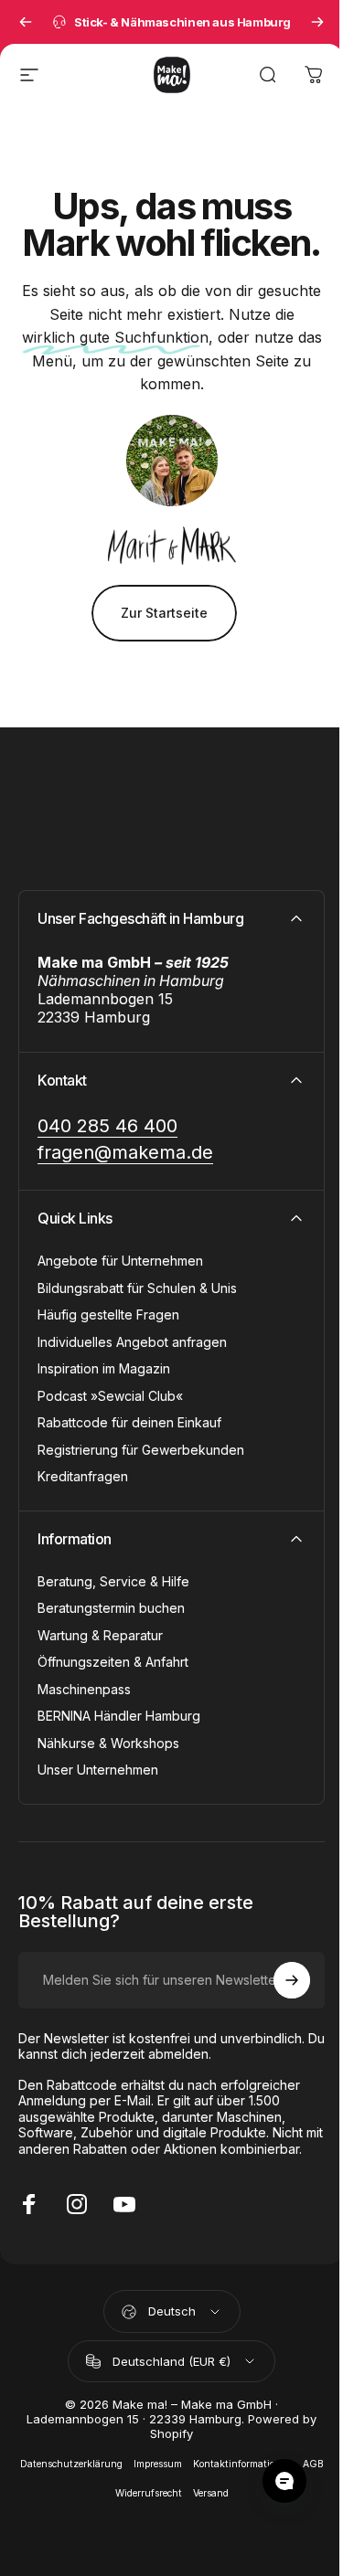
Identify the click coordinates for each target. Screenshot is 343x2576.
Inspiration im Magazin (104, 1368)
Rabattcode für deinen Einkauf (129, 1422)
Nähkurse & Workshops (108, 1743)
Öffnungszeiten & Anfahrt (113, 1662)
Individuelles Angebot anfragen (132, 1342)
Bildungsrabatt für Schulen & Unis (137, 1288)
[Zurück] (26, 22)
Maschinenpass (84, 1689)
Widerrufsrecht (149, 2493)
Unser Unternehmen (98, 1770)
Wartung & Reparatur (100, 1635)
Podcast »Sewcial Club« (110, 1396)
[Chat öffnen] (284, 2481)
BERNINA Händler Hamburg (119, 1716)
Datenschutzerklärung (71, 2464)
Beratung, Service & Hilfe (113, 1581)
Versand (211, 2493)
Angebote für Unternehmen (120, 1261)
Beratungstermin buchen (111, 1608)
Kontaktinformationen (242, 2464)
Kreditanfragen (83, 1476)
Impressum (158, 2464)
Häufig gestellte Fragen (108, 1315)
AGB (313, 2464)
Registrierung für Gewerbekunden (141, 1450)
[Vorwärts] (317, 22)
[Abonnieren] (292, 1980)
